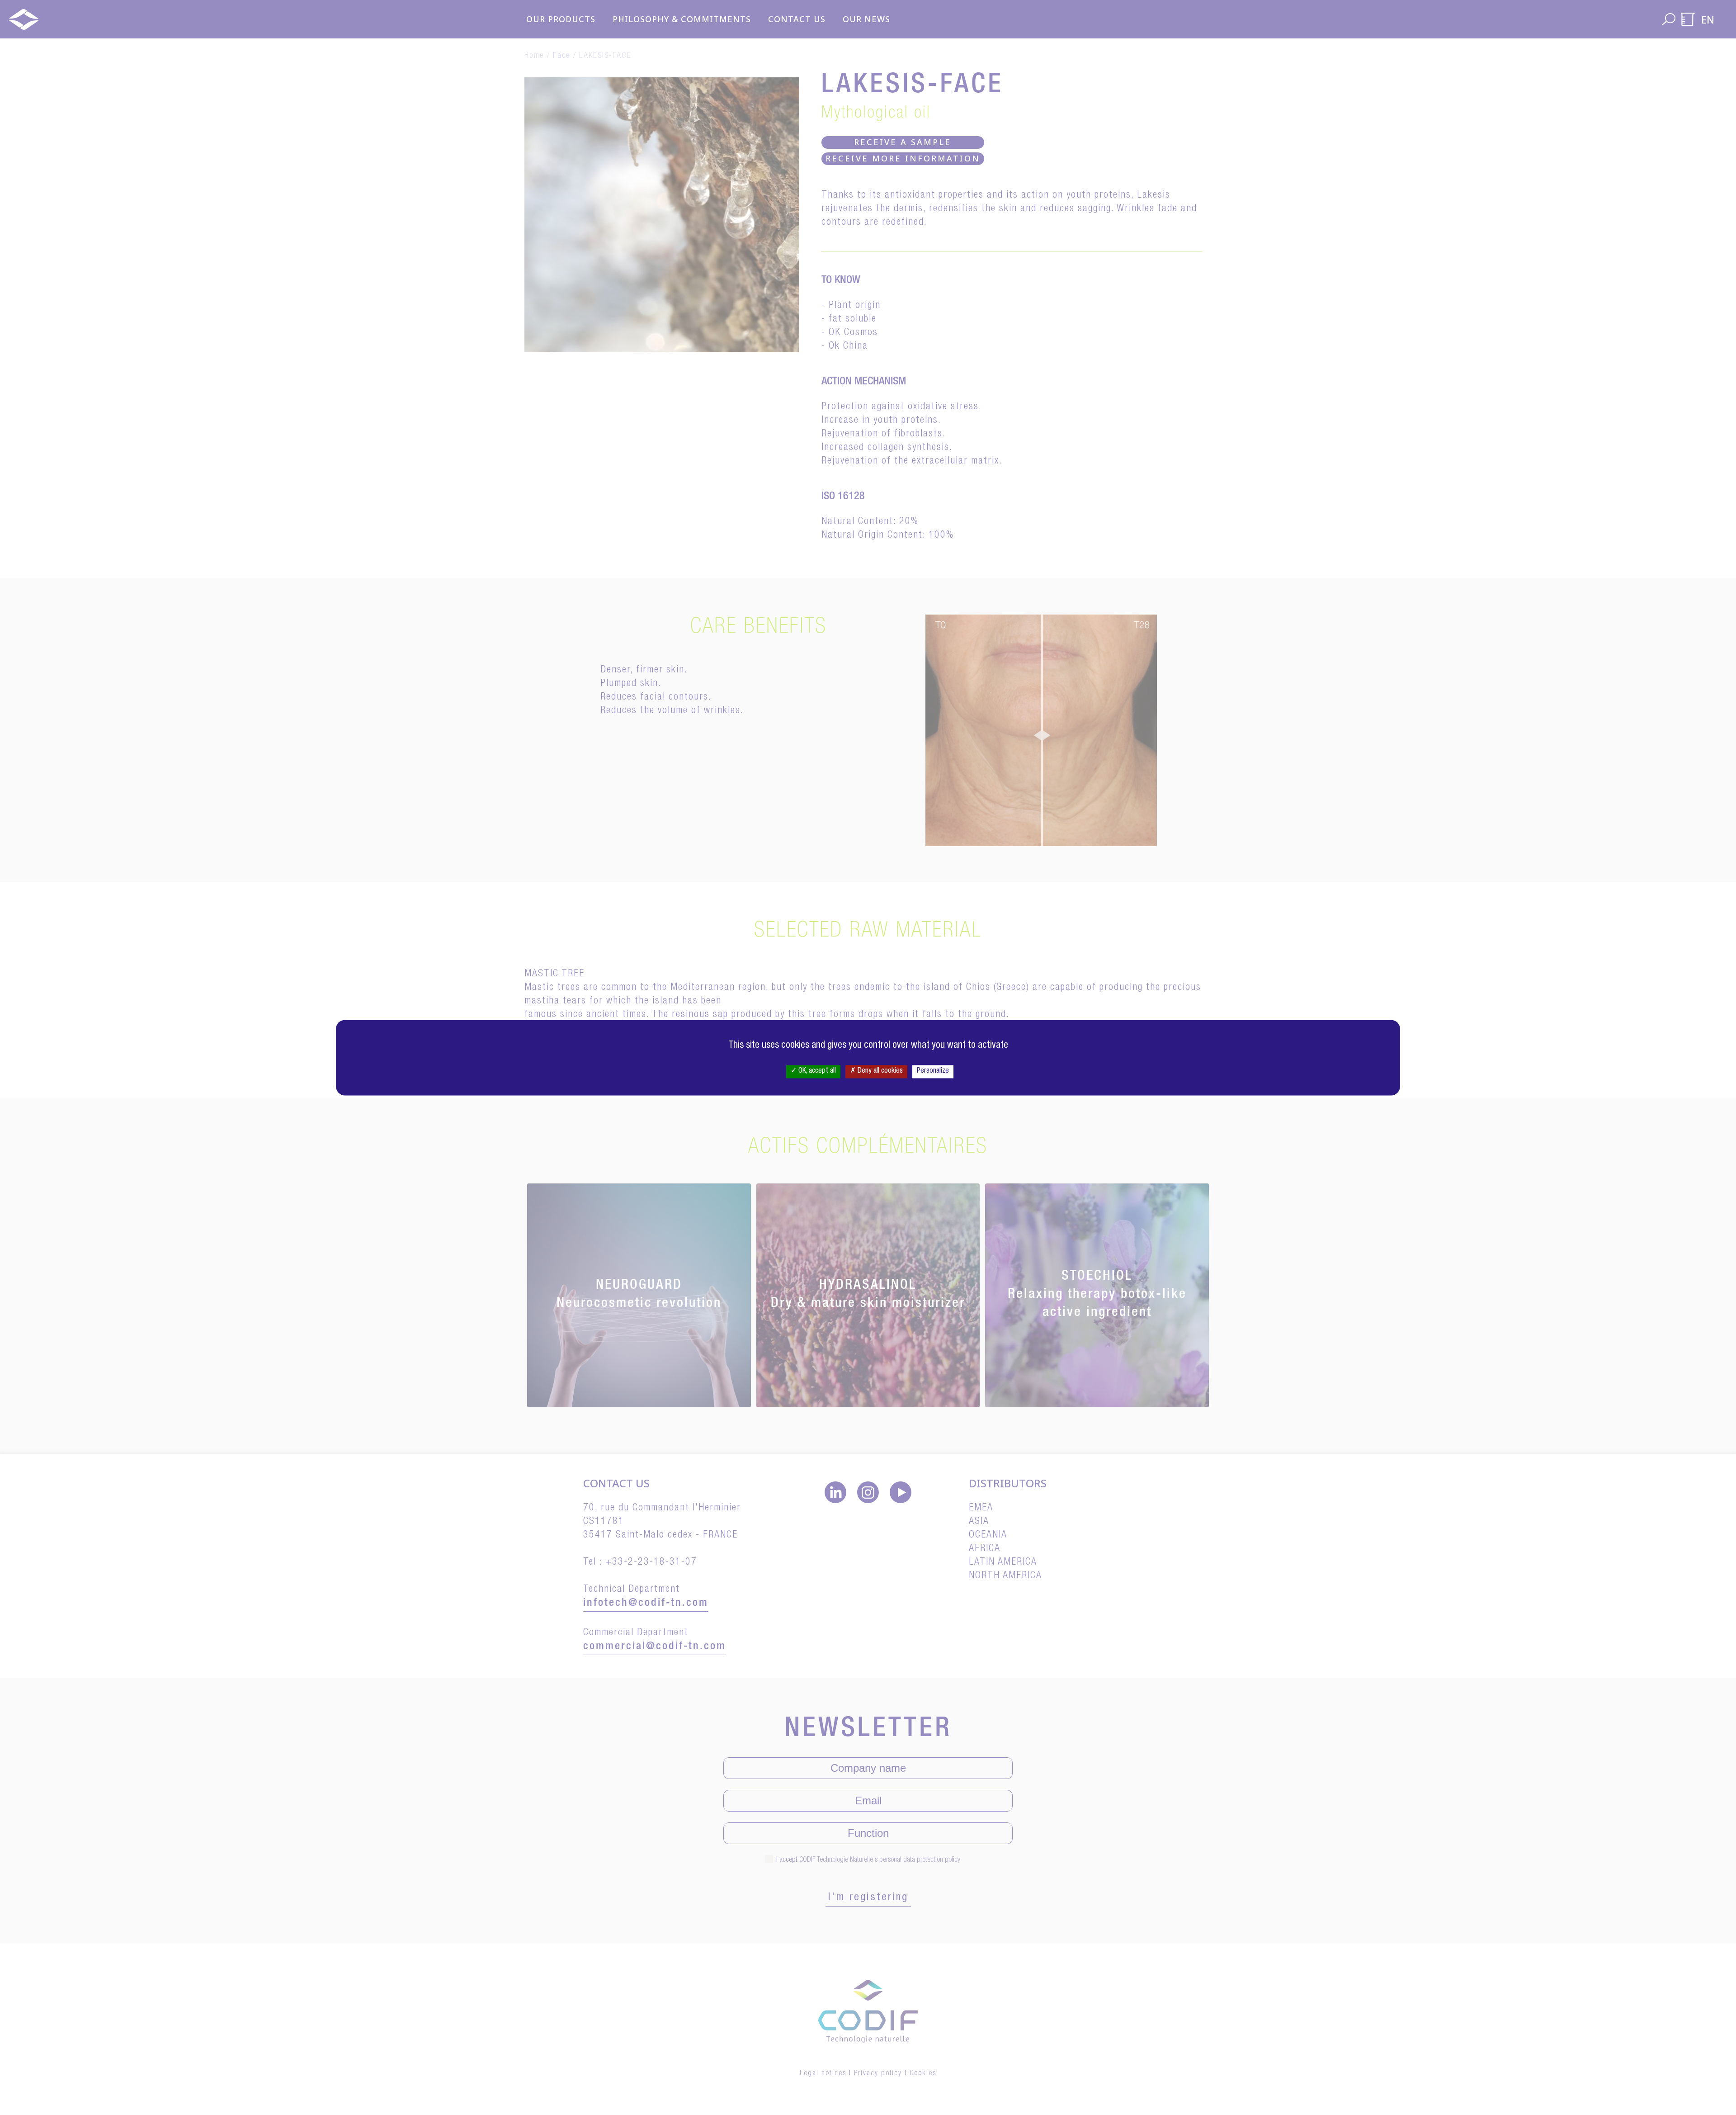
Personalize (933, 1071)
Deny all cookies (879, 1071)
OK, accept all (816, 1071)
